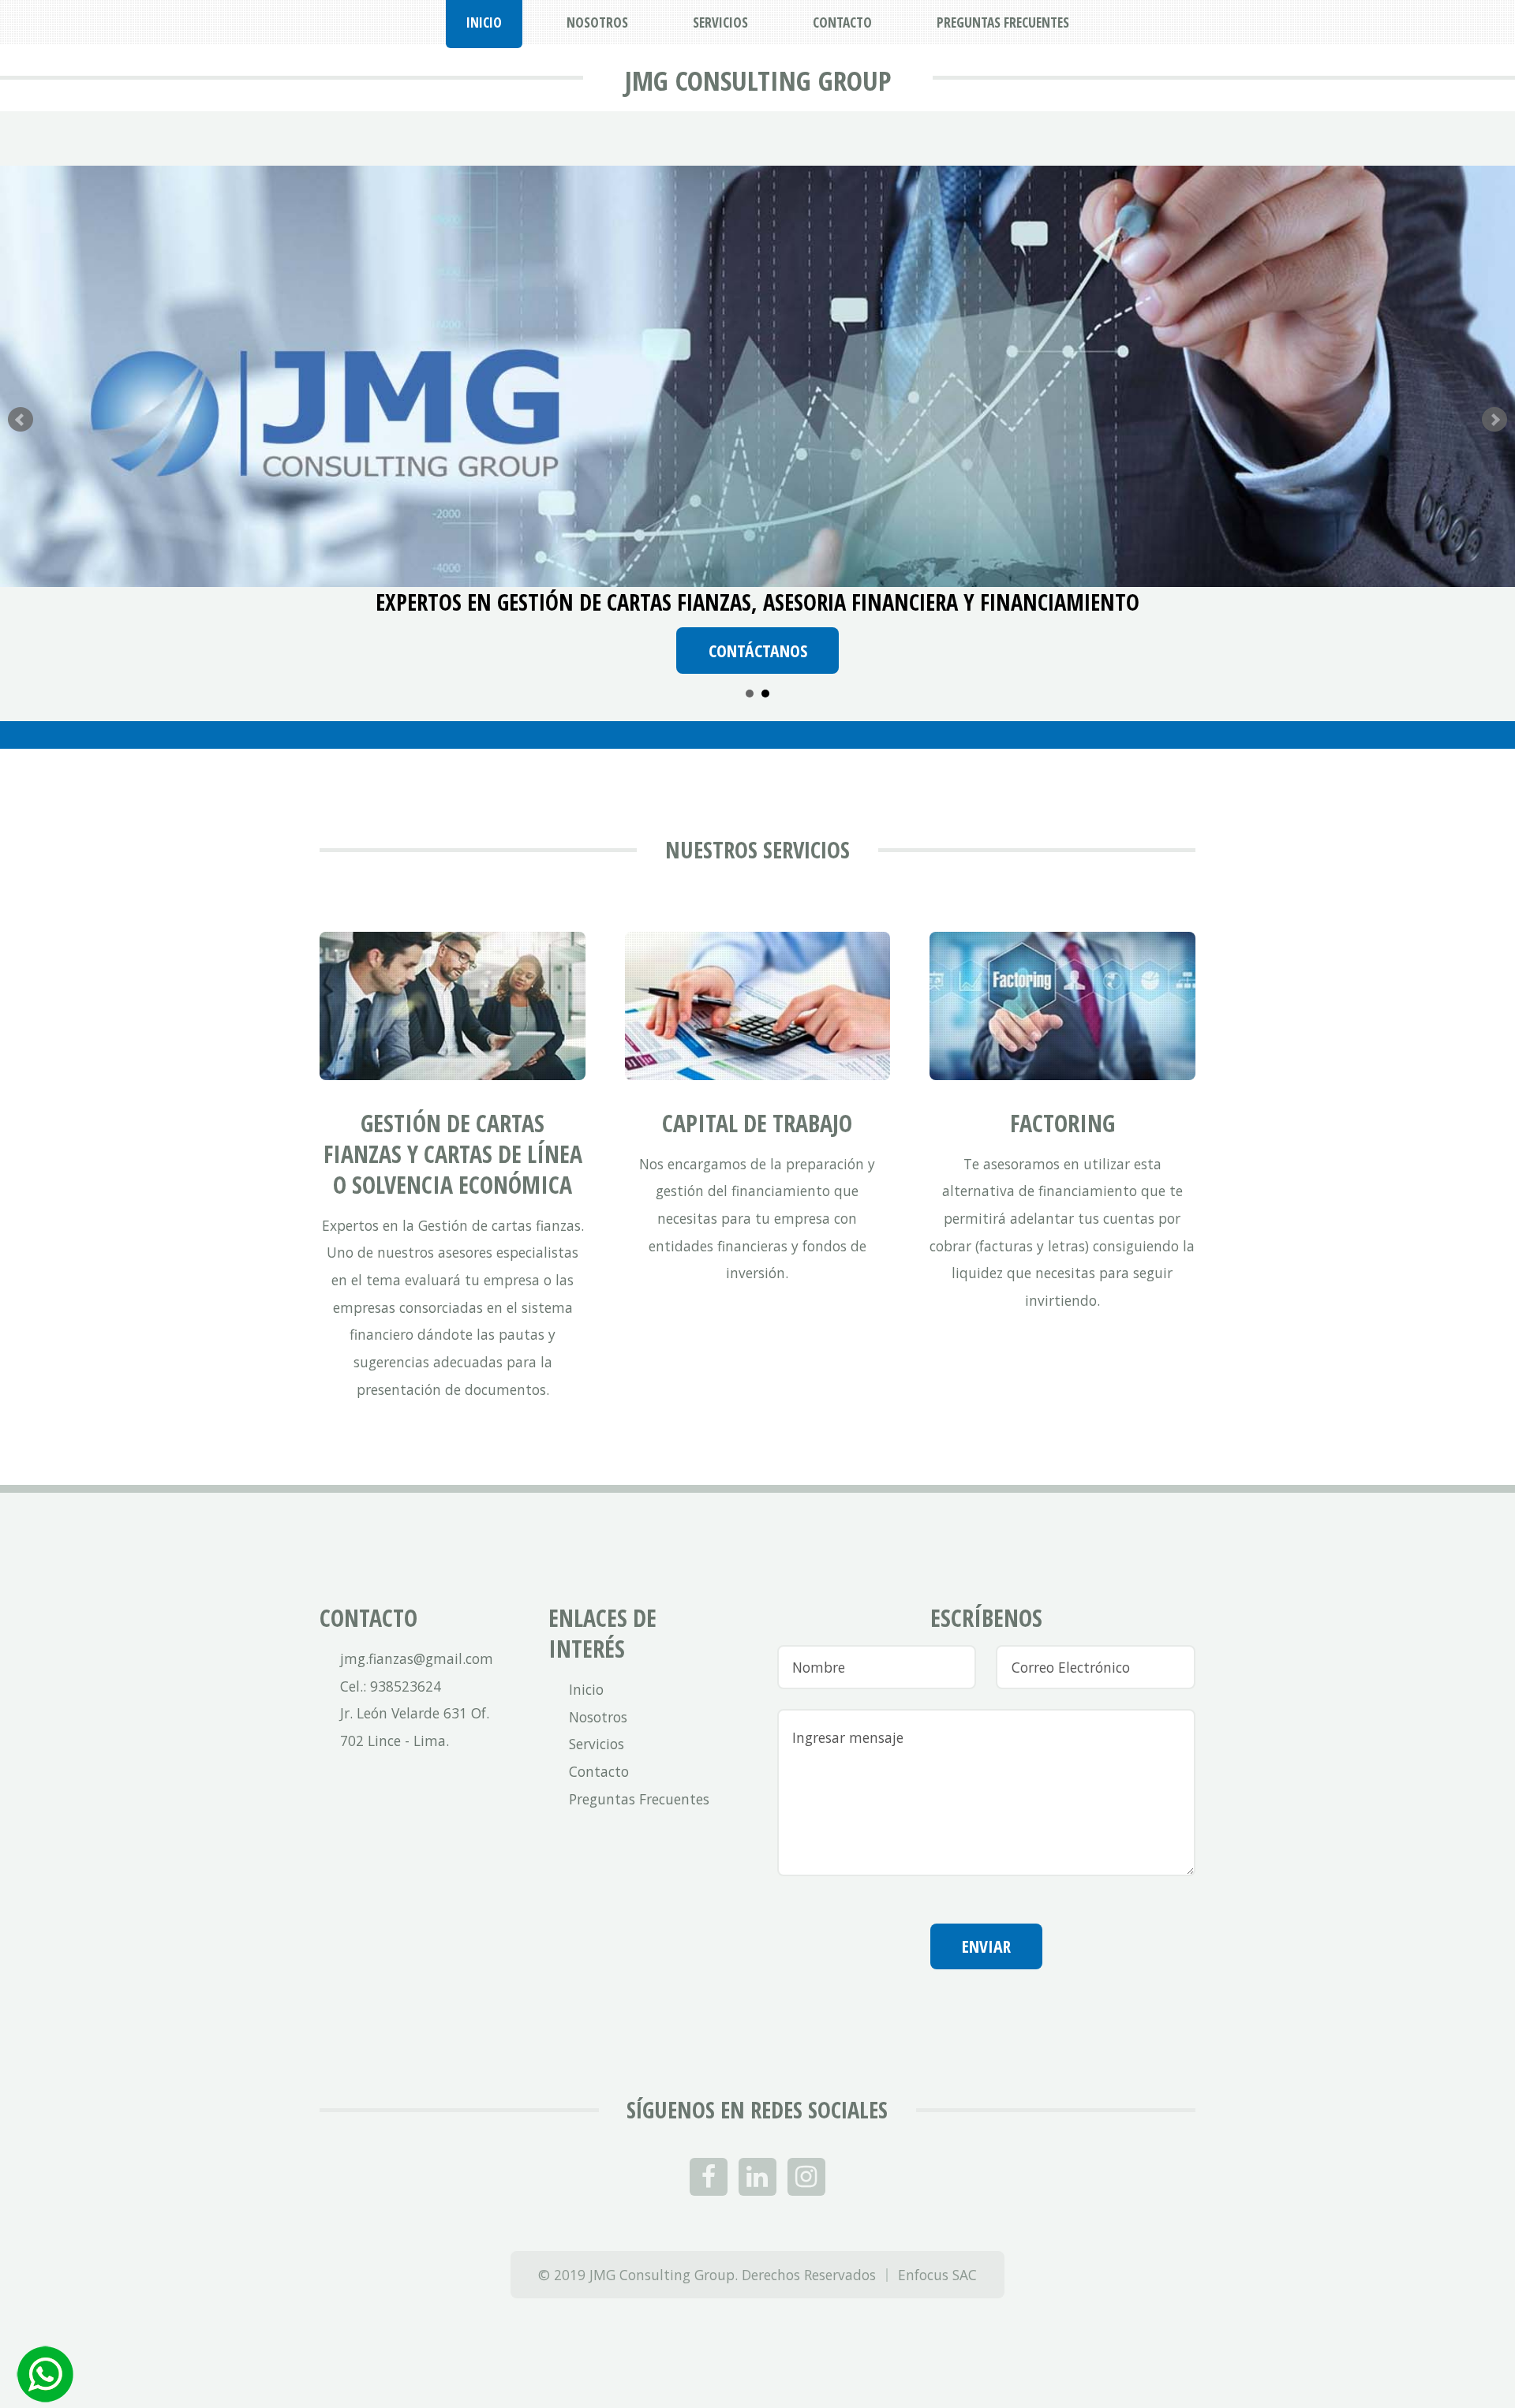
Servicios (597, 1744)
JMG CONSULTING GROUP (758, 80)
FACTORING (1062, 1123)
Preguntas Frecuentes (639, 1799)
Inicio (586, 1689)
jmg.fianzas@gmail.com (417, 1658)
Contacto (599, 1771)
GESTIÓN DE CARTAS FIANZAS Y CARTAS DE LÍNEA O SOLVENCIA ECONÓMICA (453, 1154)
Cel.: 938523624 (391, 1686)
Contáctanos (758, 651)
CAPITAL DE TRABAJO (757, 1123)
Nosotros (598, 1717)
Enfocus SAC (937, 2275)
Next (1494, 420)
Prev (21, 420)
